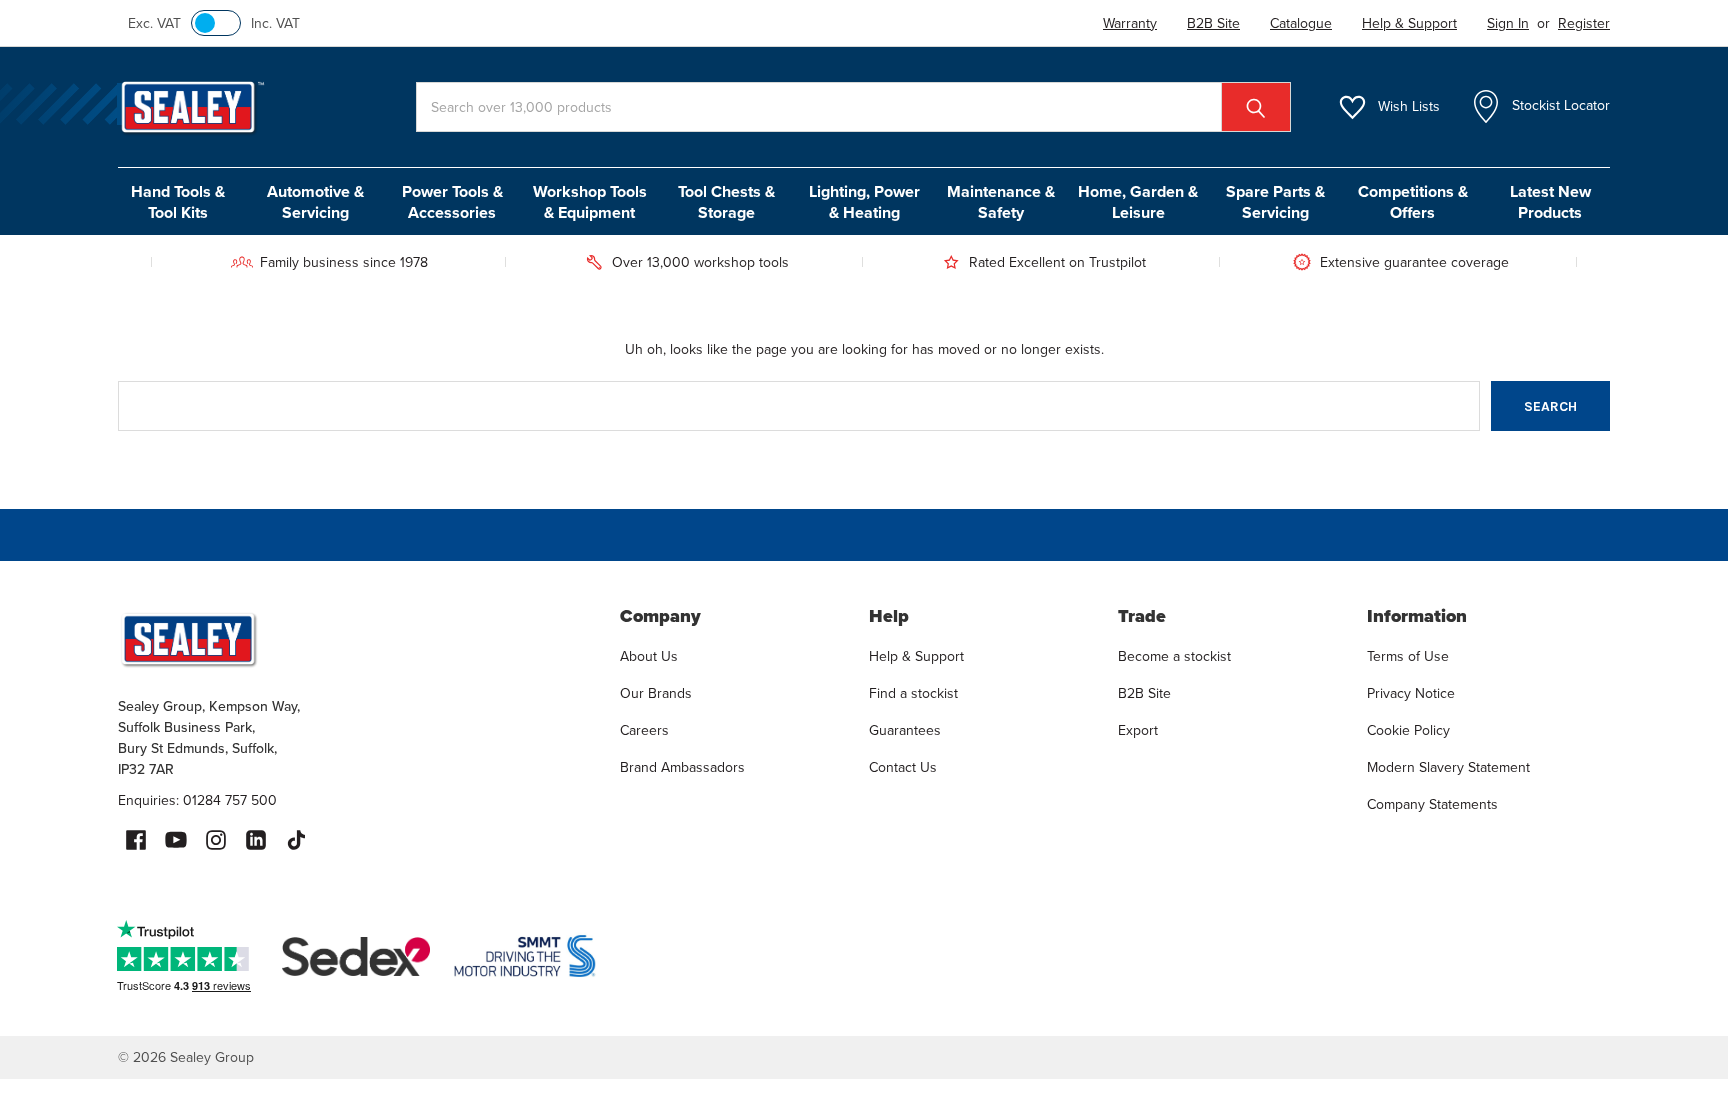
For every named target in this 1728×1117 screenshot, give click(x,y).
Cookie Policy (1408, 730)
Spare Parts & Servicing (1275, 202)
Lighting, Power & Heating (864, 202)
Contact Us (903, 767)
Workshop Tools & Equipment (590, 202)
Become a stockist (1174, 656)
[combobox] (853, 107)
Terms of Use (1408, 656)
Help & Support (916, 656)
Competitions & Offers (1413, 202)
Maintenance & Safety (1001, 202)
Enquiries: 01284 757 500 (197, 800)
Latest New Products (1550, 202)
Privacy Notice (1411, 693)
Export (1138, 730)
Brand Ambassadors (682, 767)
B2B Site (1144, 693)
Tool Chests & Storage (726, 202)
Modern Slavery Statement (1448, 767)
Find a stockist (913, 693)
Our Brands (656, 693)
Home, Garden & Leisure (1138, 202)
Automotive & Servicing (315, 202)
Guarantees (905, 730)
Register (1584, 23)
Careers (644, 730)
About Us (649, 656)
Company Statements (1432, 804)
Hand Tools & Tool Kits (178, 202)
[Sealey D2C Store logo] (356, 639)
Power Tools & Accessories (452, 202)
